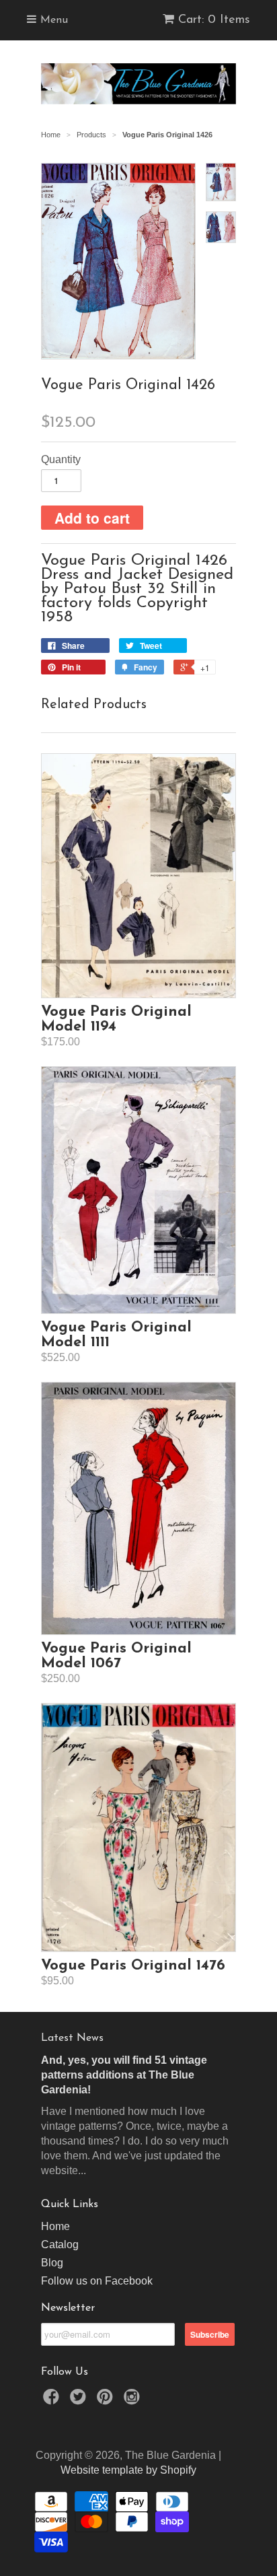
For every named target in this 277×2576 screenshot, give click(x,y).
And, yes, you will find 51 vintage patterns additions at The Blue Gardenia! (124, 2075)
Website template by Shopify (128, 2470)
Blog (52, 2263)
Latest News (72, 2038)
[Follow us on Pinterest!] (107, 2401)
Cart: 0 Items (214, 20)
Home (55, 2226)
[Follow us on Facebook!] (53, 2401)
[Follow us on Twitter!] (80, 2401)
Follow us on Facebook (97, 2281)
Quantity (61, 459)
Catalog (60, 2244)
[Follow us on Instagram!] (134, 2401)
